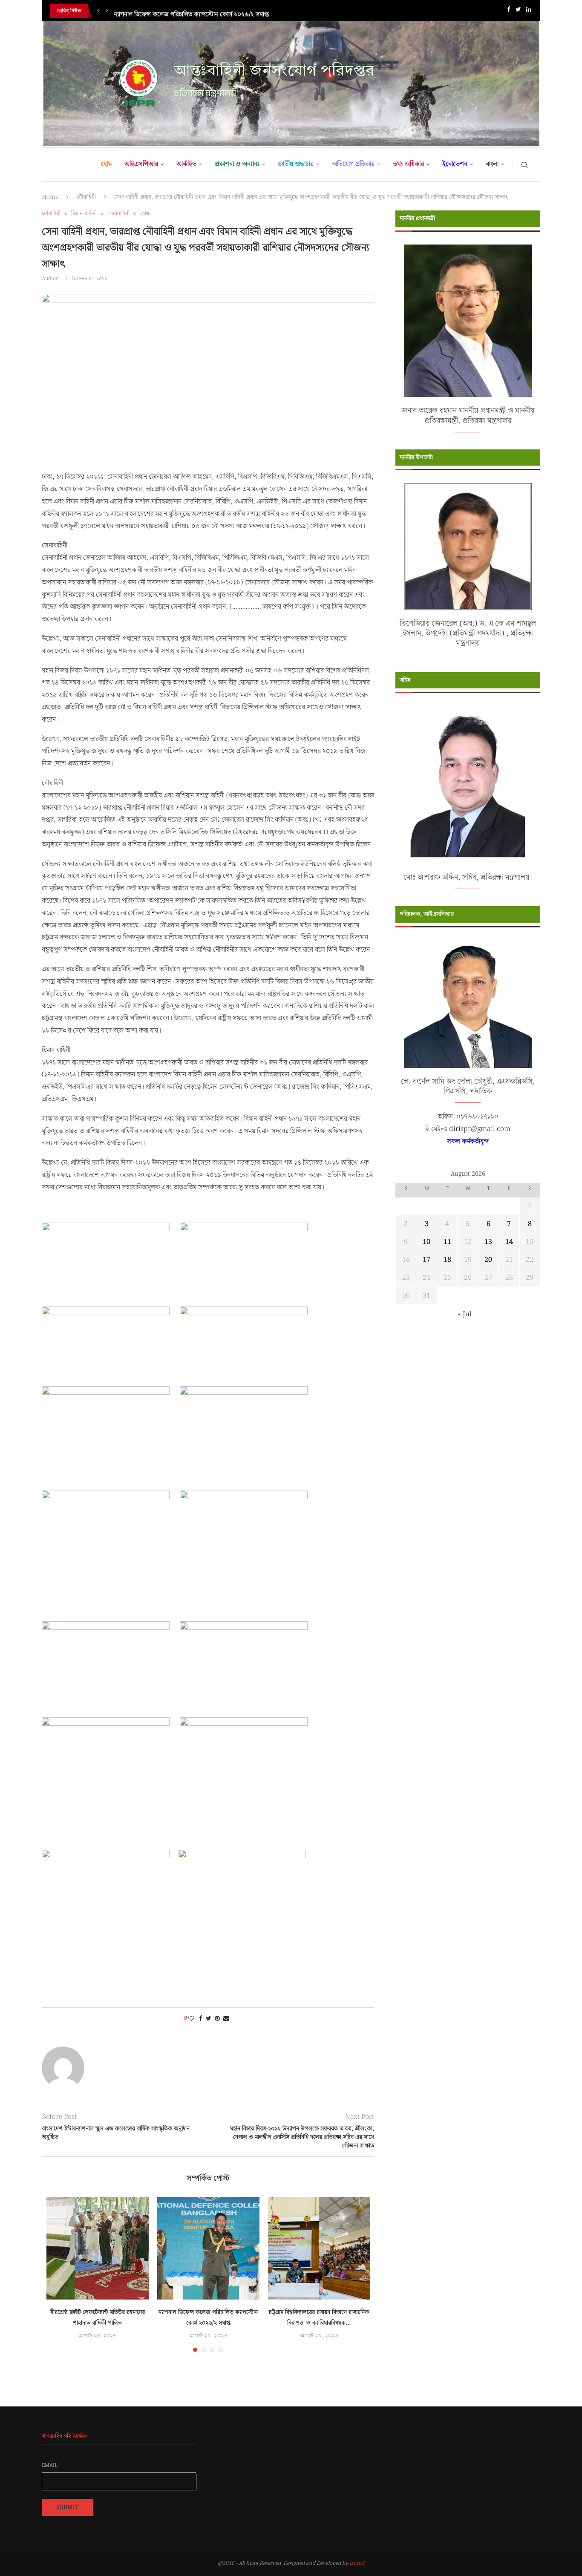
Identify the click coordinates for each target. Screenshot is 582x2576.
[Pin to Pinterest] (217, 2019)
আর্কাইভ (186, 164)
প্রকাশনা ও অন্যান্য (237, 164)
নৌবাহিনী (86, 197)
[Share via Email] (226, 2019)
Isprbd (357, 2563)
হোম (106, 164)
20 (488, 1260)
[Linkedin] (529, 11)
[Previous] (98, 11)
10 (426, 1242)
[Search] (524, 164)
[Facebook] (509, 11)
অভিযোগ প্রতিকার (353, 164)
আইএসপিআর (141, 164)
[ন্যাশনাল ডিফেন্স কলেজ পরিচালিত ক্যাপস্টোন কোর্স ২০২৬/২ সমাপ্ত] (208, 2248)
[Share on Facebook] (201, 2019)
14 (509, 1242)
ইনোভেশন (455, 164)
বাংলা (492, 164)
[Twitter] (518, 11)
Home (50, 197)
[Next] (107, 11)
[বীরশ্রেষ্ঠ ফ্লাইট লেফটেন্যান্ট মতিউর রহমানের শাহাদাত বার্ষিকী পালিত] (98, 2248)
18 (447, 1260)
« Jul (465, 1314)
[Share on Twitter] (209, 2019)
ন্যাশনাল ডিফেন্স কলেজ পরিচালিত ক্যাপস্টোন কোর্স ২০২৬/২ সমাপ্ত (191, 11)
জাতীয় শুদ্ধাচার (296, 164)
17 (426, 1260)
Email (52, 2466)
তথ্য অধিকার (408, 164)
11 (447, 1242)
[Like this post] (191, 2019)
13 (488, 1242)
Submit (67, 2507)
